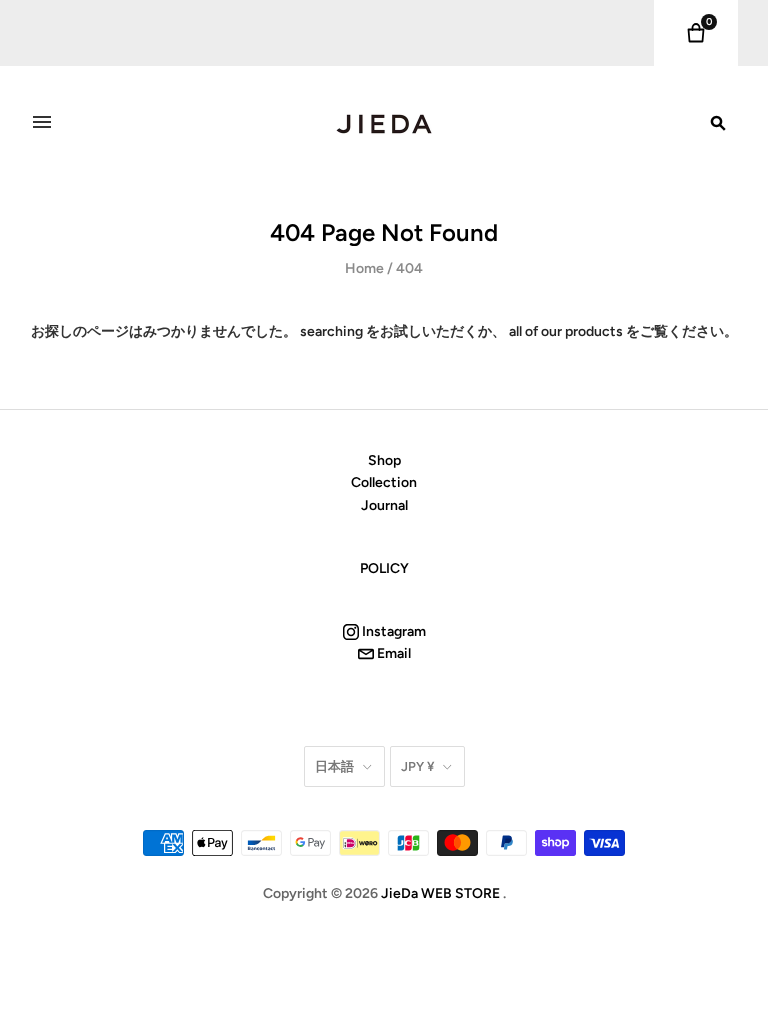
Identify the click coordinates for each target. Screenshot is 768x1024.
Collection (384, 482)
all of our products (566, 331)
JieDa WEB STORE (440, 893)
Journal (384, 505)
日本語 (334, 766)
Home (364, 268)
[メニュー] (42, 122)
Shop (384, 460)
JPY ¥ (417, 766)
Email (392, 653)
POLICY (384, 568)
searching (331, 331)
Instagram (392, 631)
